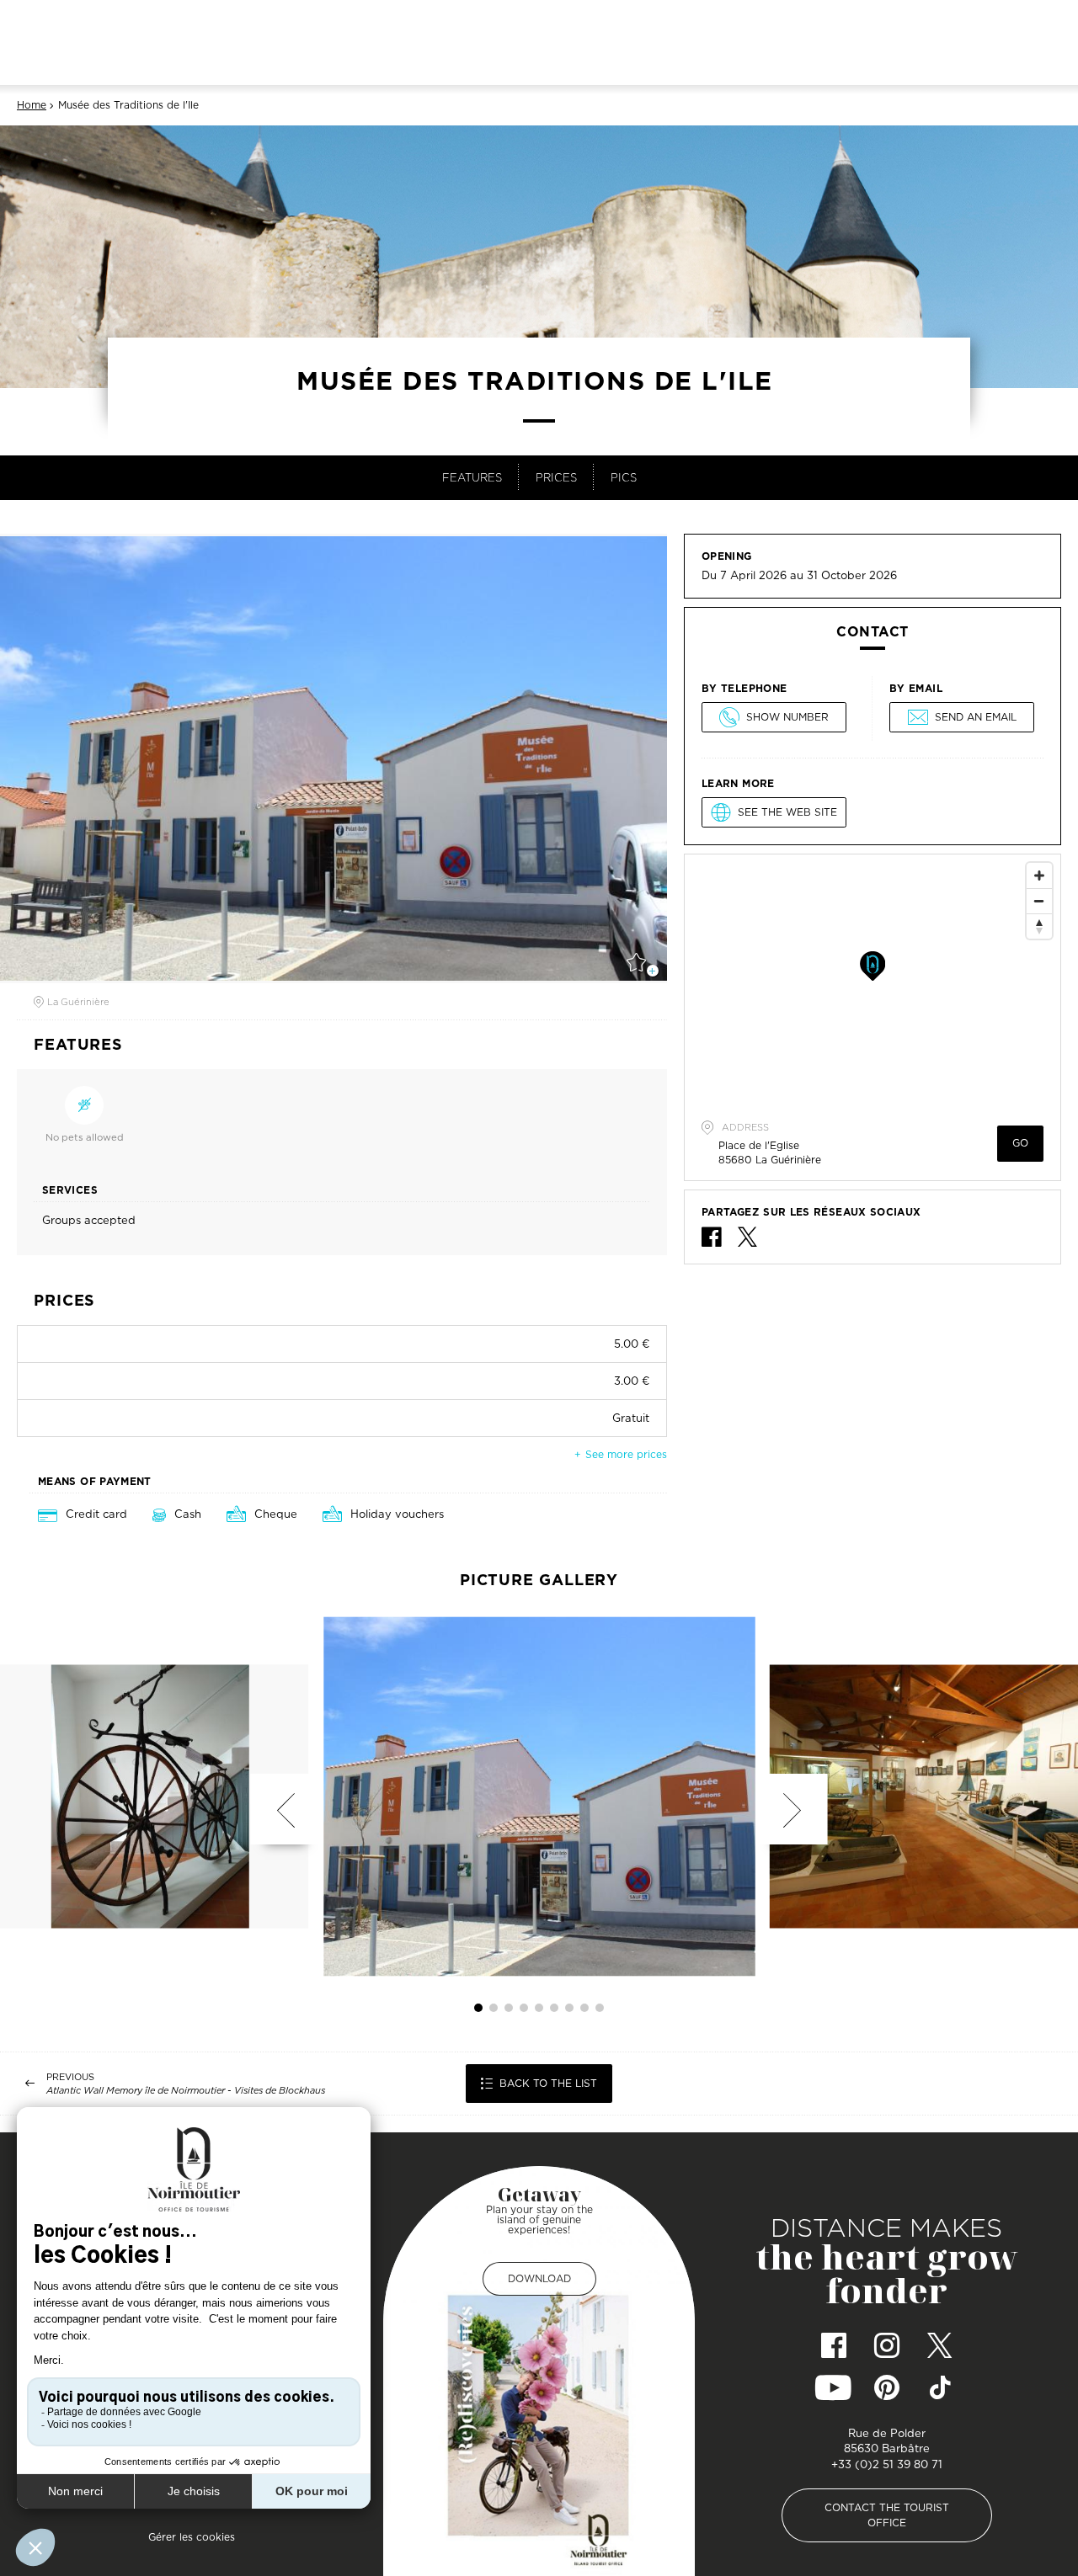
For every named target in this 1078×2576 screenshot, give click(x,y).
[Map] (873, 981)
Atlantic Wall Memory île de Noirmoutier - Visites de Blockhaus (186, 2091)
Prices (556, 477)
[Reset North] (1039, 926)
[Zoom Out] (1039, 901)
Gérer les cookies (192, 2537)
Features (472, 477)
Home (32, 105)
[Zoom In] (1039, 876)
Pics (624, 477)
